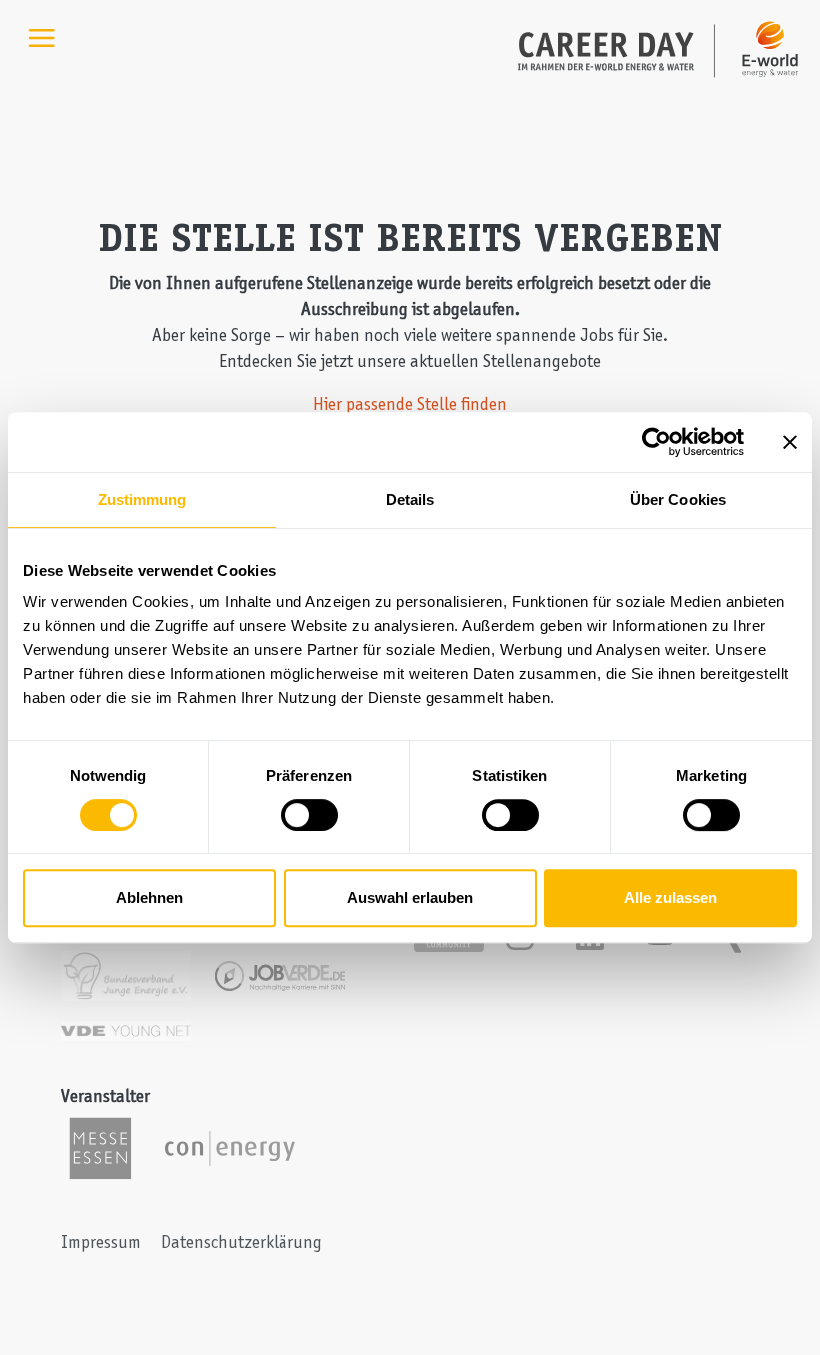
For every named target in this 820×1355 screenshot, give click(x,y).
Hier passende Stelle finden (410, 404)
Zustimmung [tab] (142, 499)
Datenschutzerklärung (241, 1242)
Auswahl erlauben (410, 897)
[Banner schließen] (790, 442)
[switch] (309, 815)
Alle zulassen (670, 897)
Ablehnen (149, 897)
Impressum (101, 1242)
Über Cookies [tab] (678, 499)
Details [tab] (410, 499)
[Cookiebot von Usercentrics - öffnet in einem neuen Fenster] (656, 442)
